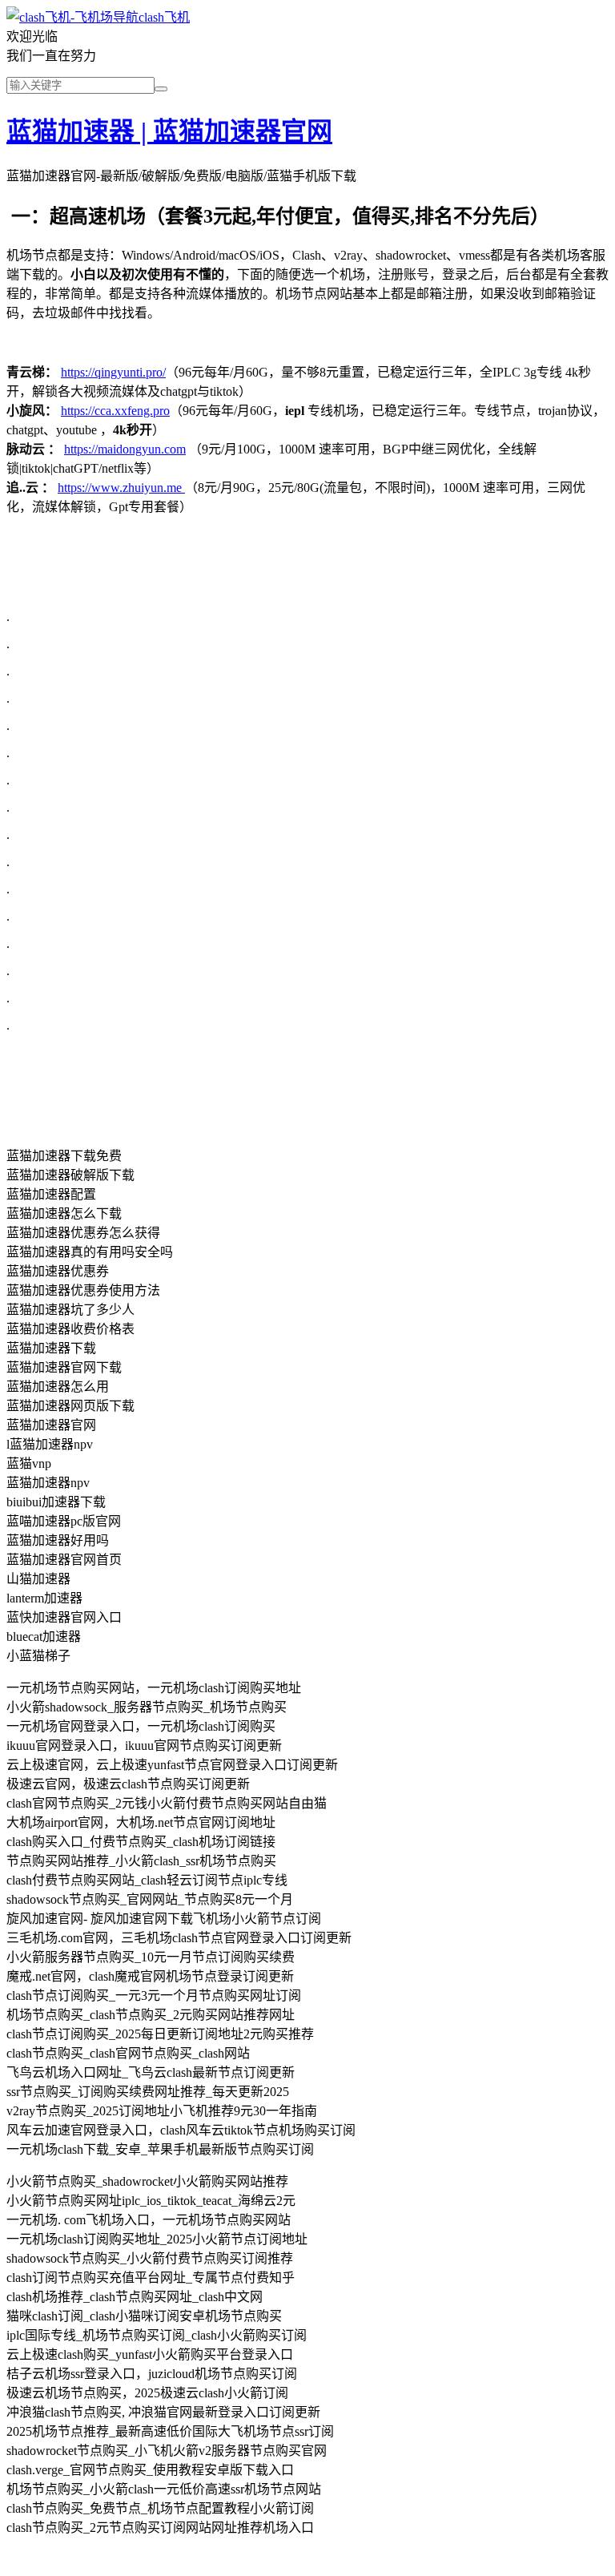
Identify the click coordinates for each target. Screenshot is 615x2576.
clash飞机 (164, 17)
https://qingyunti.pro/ (113, 372)
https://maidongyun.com (125, 449)
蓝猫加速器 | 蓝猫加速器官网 (169, 131)
